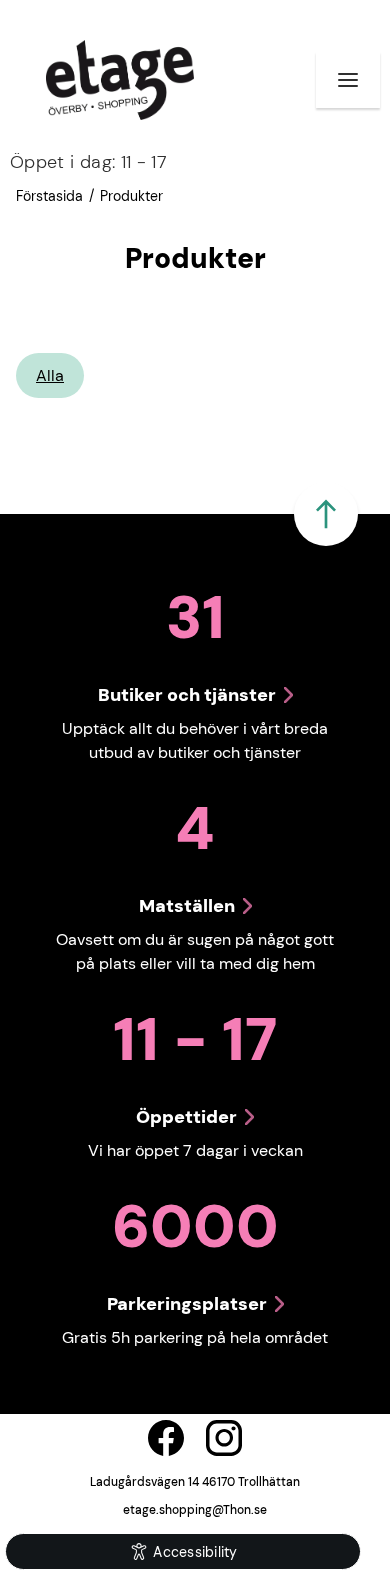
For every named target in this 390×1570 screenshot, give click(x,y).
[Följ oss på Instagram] (224, 1438)
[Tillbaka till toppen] (326, 514)
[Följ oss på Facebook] (166, 1438)
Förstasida (49, 196)
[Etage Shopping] (120, 80)
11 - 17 (88, 162)
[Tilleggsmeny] (348, 80)
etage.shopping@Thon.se (195, 1510)
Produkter (131, 196)
